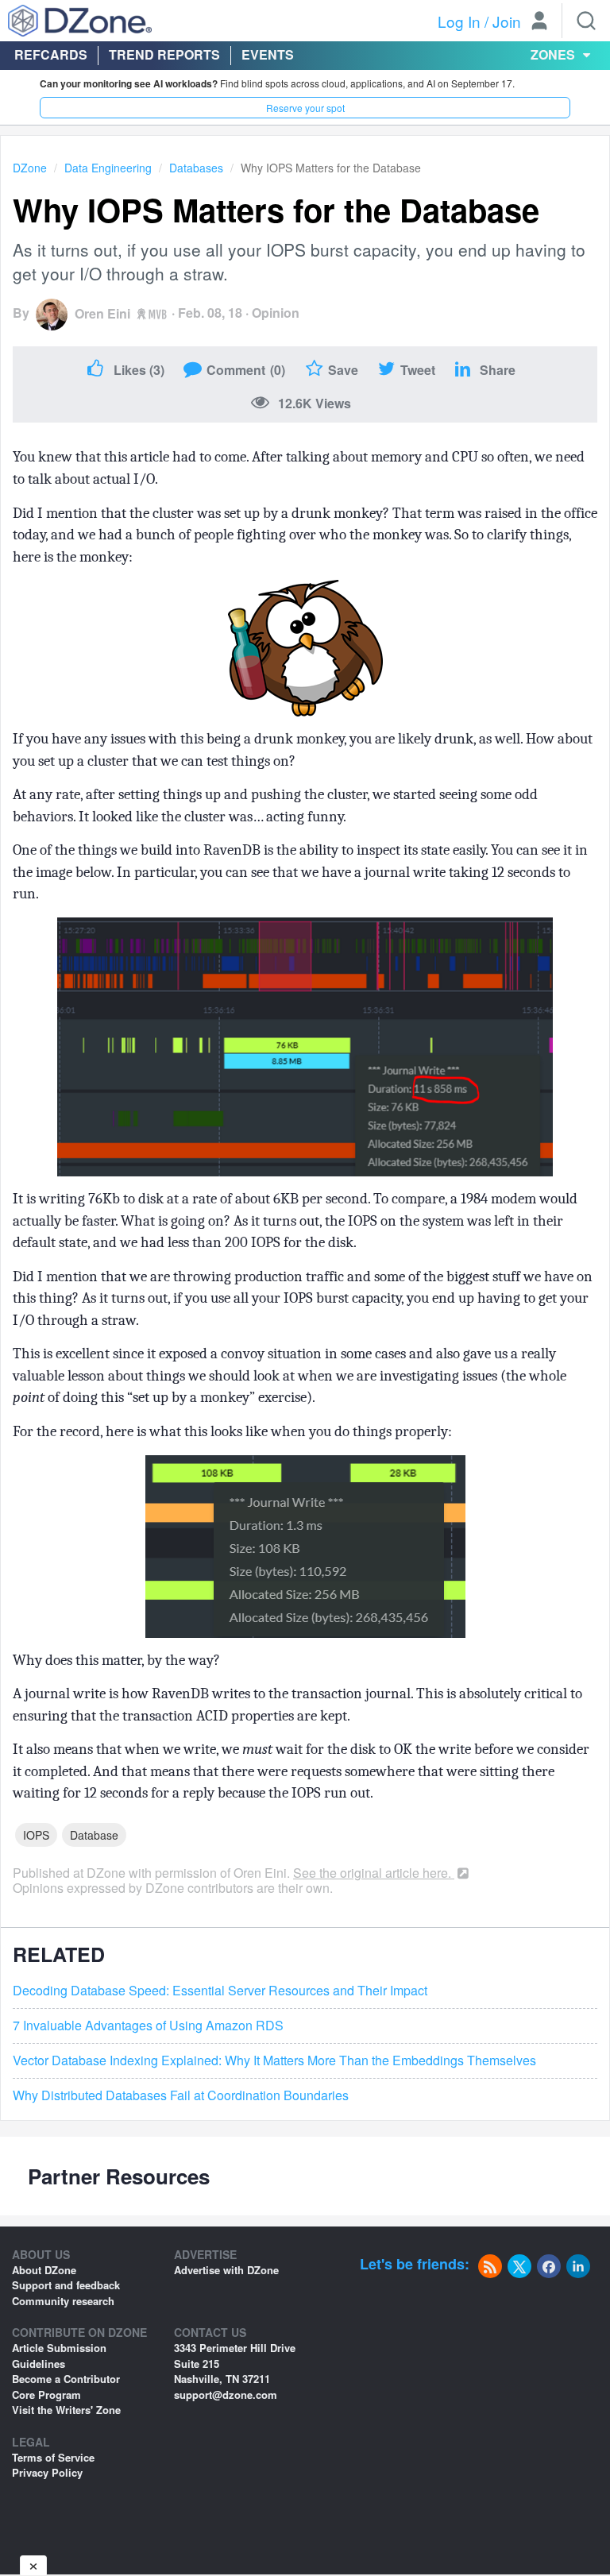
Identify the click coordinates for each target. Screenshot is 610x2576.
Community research (63, 2301)
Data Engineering (108, 168)
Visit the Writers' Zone (66, 2410)
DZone (30, 168)
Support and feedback (66, 2285)
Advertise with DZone (226, 2270)
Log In (459, 21)
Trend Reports (164, 54)
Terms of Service (53, 2457)
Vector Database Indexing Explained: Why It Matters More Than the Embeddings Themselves (274, 2060)
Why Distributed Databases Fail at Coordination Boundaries (181, 2095)
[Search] (586, 21)
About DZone (44, 2270)
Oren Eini (102, 313)
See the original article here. (374, 1873)
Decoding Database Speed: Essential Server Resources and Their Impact (220, 1991)
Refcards (51, 54)
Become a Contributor (66, 2379)
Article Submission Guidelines (59, 2356)
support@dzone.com (226, 2394)
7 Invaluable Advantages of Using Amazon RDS (148, 2026)
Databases (196, 168)
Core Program (46, 2394)
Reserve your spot (305, 108)
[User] (539, 22)
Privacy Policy (47, 2472)
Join (507, 21)
